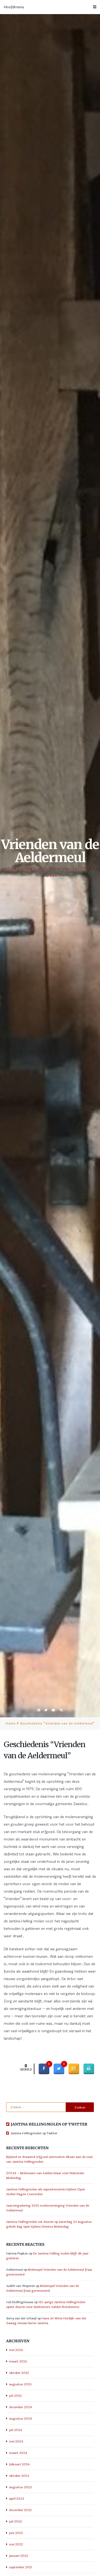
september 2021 (21, 2567)
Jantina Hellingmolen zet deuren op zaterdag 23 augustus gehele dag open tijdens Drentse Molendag (49, 2224)
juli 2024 (16, 2430)
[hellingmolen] (8, 2133)
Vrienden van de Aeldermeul (50, 851)
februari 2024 (19, 2464)
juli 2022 (15, 2521)
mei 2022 (16, 2544)
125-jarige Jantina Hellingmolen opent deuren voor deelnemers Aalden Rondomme (46, 2304)
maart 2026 (18, 2361)
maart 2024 (18, 2453)
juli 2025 (15, 2396)
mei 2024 (16, 2441)
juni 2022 (16, 2533)
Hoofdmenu (14, 7)
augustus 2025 (20, 2384)
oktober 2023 (19, 2476)
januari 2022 (19, 2556)
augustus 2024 (21, 2419)
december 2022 (20, 2510)
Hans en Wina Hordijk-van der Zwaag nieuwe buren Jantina (46, 2321)
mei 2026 (16, 2350)
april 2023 (17, 2499)
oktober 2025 (19, 2373)
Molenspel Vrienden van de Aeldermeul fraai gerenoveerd (43, 2288)
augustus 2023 (20, 2487)
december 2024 (21, 2407)
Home (11, 1723)
